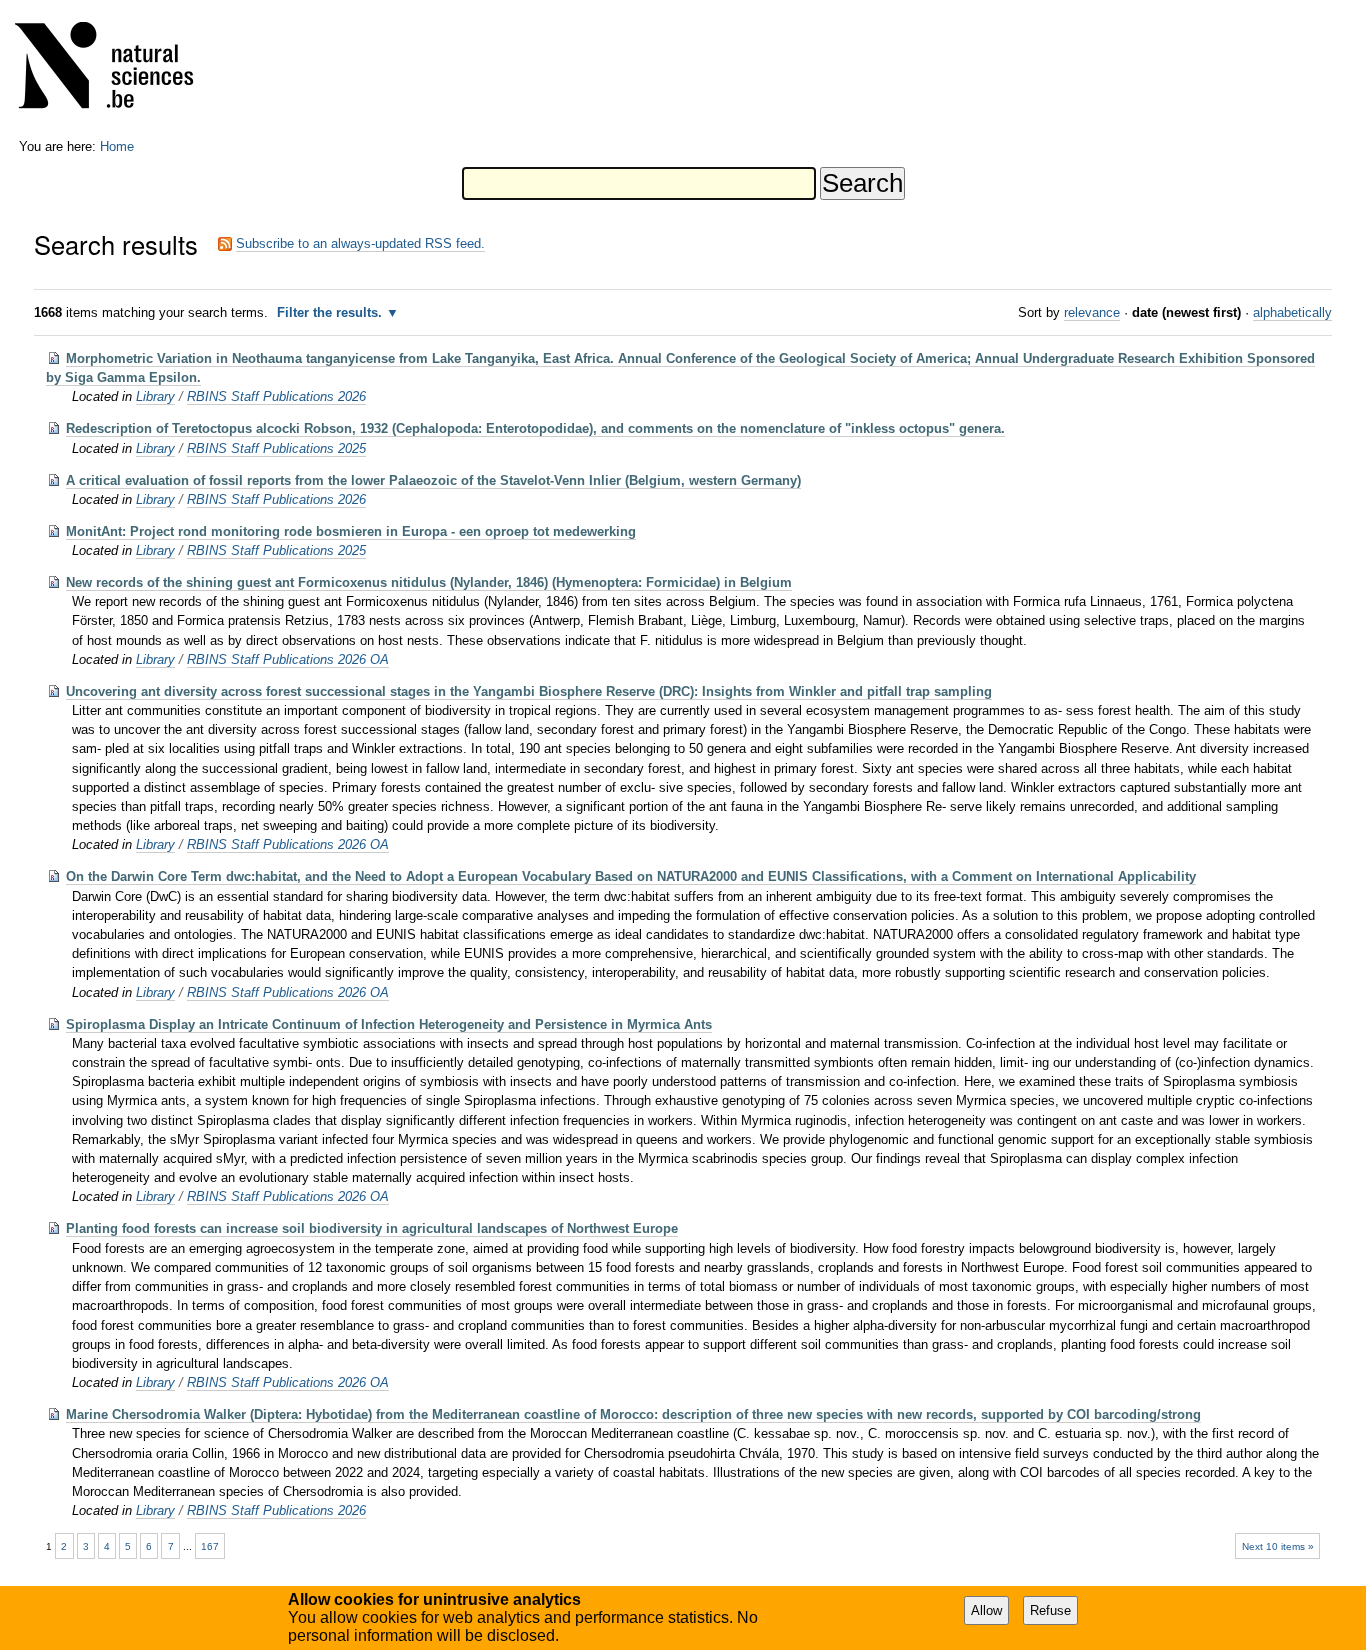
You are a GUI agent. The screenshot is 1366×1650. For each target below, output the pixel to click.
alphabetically (1292, 312)
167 (210, 1546)
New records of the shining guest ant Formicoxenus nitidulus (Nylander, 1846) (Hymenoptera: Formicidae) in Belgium (429, 582)
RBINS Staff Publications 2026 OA (288, 659)
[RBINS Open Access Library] (117, 69)
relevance (1092, 312)
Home (117, 146)
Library (155, 396)
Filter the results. (331, 312)
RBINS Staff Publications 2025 (276, 448)
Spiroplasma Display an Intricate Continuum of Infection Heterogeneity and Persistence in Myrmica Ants (389, 1024)
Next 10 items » (1278, 1546)
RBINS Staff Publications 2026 (276, 396)
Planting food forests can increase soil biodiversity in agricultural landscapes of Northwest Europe (372, 1228)
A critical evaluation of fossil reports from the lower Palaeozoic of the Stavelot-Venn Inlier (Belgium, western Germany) (433, 480)
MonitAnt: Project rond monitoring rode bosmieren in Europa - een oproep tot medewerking (351, 531)
